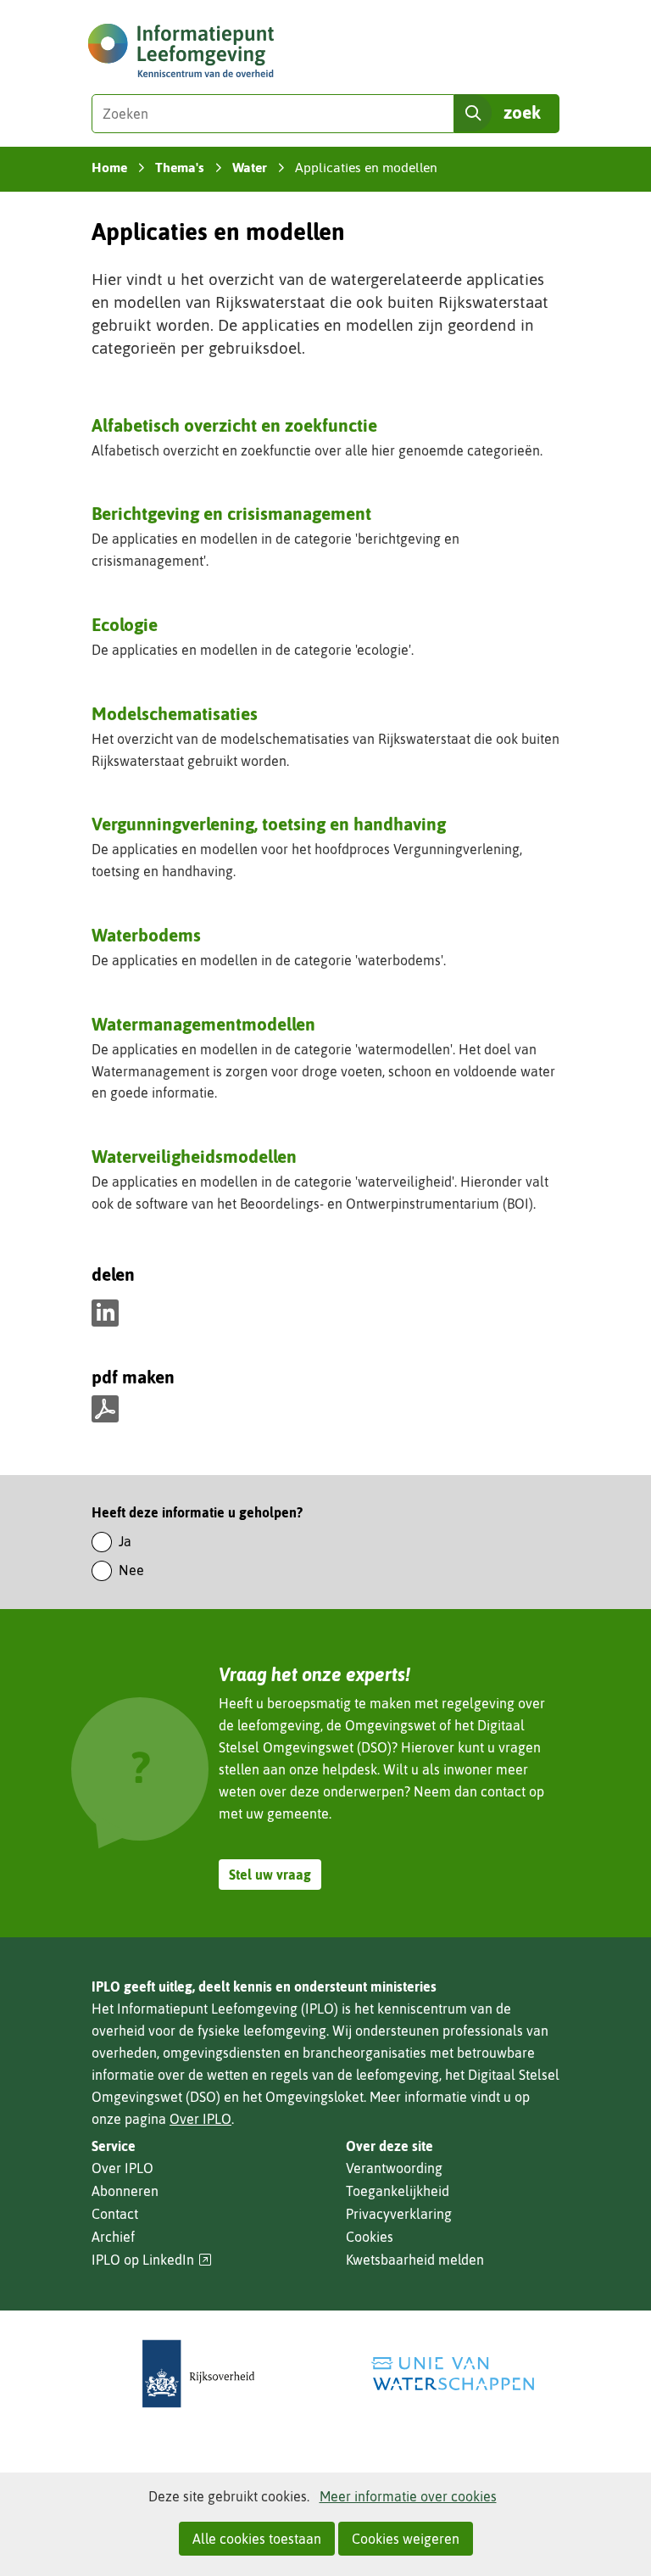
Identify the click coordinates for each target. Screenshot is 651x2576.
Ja (125, 1541)
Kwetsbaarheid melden (415, 2260)
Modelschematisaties (175, 713)
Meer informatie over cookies (408, 2496)
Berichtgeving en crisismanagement (231, 513)
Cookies (370, 2237)
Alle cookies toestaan (257, 2539)
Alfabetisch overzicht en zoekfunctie (234, 425)
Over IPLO (200, 2119)
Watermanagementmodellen (203, 1024)
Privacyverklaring (399, 2214)
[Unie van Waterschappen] (453, 2374)
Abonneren (125, 2191)
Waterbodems (146, 935)
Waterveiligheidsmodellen (194, 1156)
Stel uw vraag (270, 1875)
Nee (131, 1570)
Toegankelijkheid (398, 2191)
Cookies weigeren (406, 2539)
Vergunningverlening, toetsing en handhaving (269, 824)
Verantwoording (394, 2168)
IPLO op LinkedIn (152, 2260)
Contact (115, 2214)
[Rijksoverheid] (198, 2374)
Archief (113, 2237)
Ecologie (125, 624)
